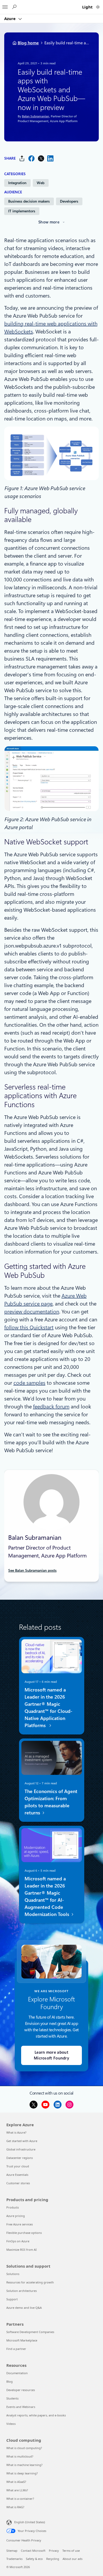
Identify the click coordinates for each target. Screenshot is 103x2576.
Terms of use (71, 2551)
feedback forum (51, 1407)
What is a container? (20, 2499)
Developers (69, 201)
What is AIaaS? (16, 2482)
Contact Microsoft (33, 2551)
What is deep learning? (22, 2473)
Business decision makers (29, 201)
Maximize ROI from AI (22, 2250)
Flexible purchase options (24, 2233)
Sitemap (12, 2551)
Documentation (17, 2373)
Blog (10, 2381)
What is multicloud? (20, 2456)
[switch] (98, 7)
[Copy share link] (22, 158)
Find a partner (16, 2349)
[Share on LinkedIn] (50, 158)
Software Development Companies (30, 2332)
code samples (29, 1383)
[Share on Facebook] (31, 158)
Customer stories (18, 2183)
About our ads (72, 2559)
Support (12, 2299)
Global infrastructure (21, 2149)
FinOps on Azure (18, 2241)
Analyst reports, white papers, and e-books (36, 2415)
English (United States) (30, 2522)
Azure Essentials (17, 2175)
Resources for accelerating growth (30, 2282)
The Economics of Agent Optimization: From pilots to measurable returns (51, 1802)
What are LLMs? (17, 2490)
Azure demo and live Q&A (24, 2308)
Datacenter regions (20, 2158)
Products (13, 2207)
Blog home (28, 43)
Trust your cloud (18, 2166)
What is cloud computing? (24, 2448)
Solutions (13, 2274)
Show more (49, 222)
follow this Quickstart (29, 1327)
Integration (17, 183)
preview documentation (32, 1312)
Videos (11, 2424)
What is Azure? (16, 2132)
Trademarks (14, 2559)
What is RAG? (15, 2507)
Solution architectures (22, 2291)
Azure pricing (16, 2216)
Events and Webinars (21, 2407)
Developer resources (21, 2390)
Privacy (54, 2551)
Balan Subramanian (35, 117)
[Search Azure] (14, 7)
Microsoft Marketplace (22, 2340)
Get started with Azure (22, 2141)
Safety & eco (34, 2559)
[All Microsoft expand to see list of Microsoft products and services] (5, 6)
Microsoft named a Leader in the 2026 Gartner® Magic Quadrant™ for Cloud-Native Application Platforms (48, 1708)
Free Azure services (20, 2224)
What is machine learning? (24, 2465)
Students (12, 2398)
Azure (10, 18)
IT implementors (22, 211)
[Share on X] (41, 158)
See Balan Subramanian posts (32, 1570)
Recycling (53, 2559)
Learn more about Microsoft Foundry (51, 2055)
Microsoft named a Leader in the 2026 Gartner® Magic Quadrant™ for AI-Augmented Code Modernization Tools (47, 1897)
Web (41, 183)
